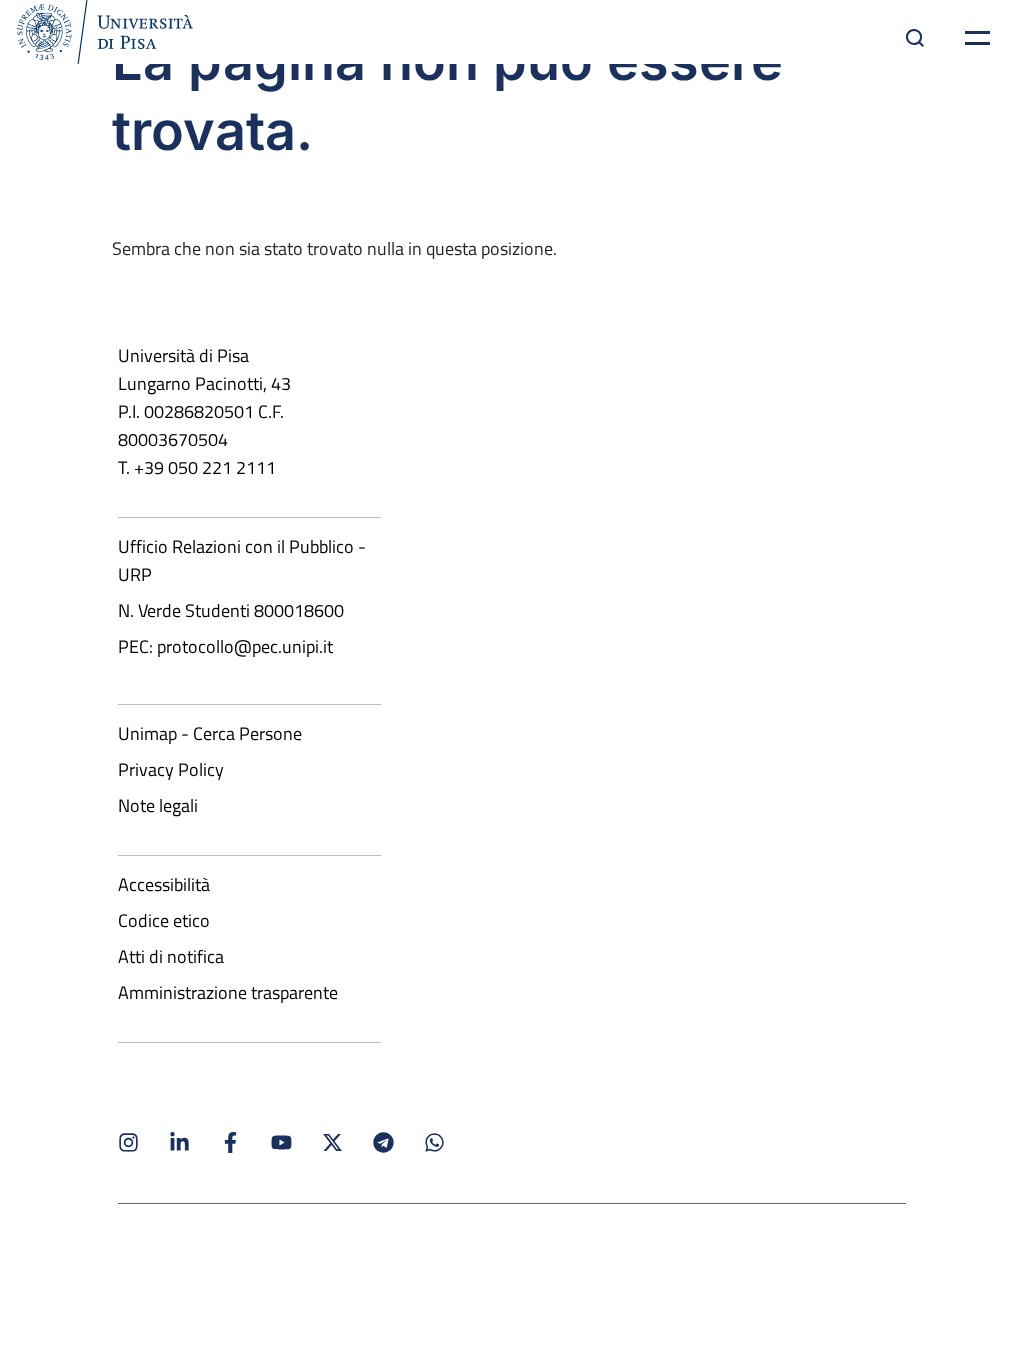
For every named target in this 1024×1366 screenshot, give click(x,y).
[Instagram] (128, 1142)
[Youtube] (281, 1142)
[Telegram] (383, 1142)
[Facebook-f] (230, 1142)
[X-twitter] (332, 1142)
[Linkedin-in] (179, 1142)
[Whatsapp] (434, 1142)
